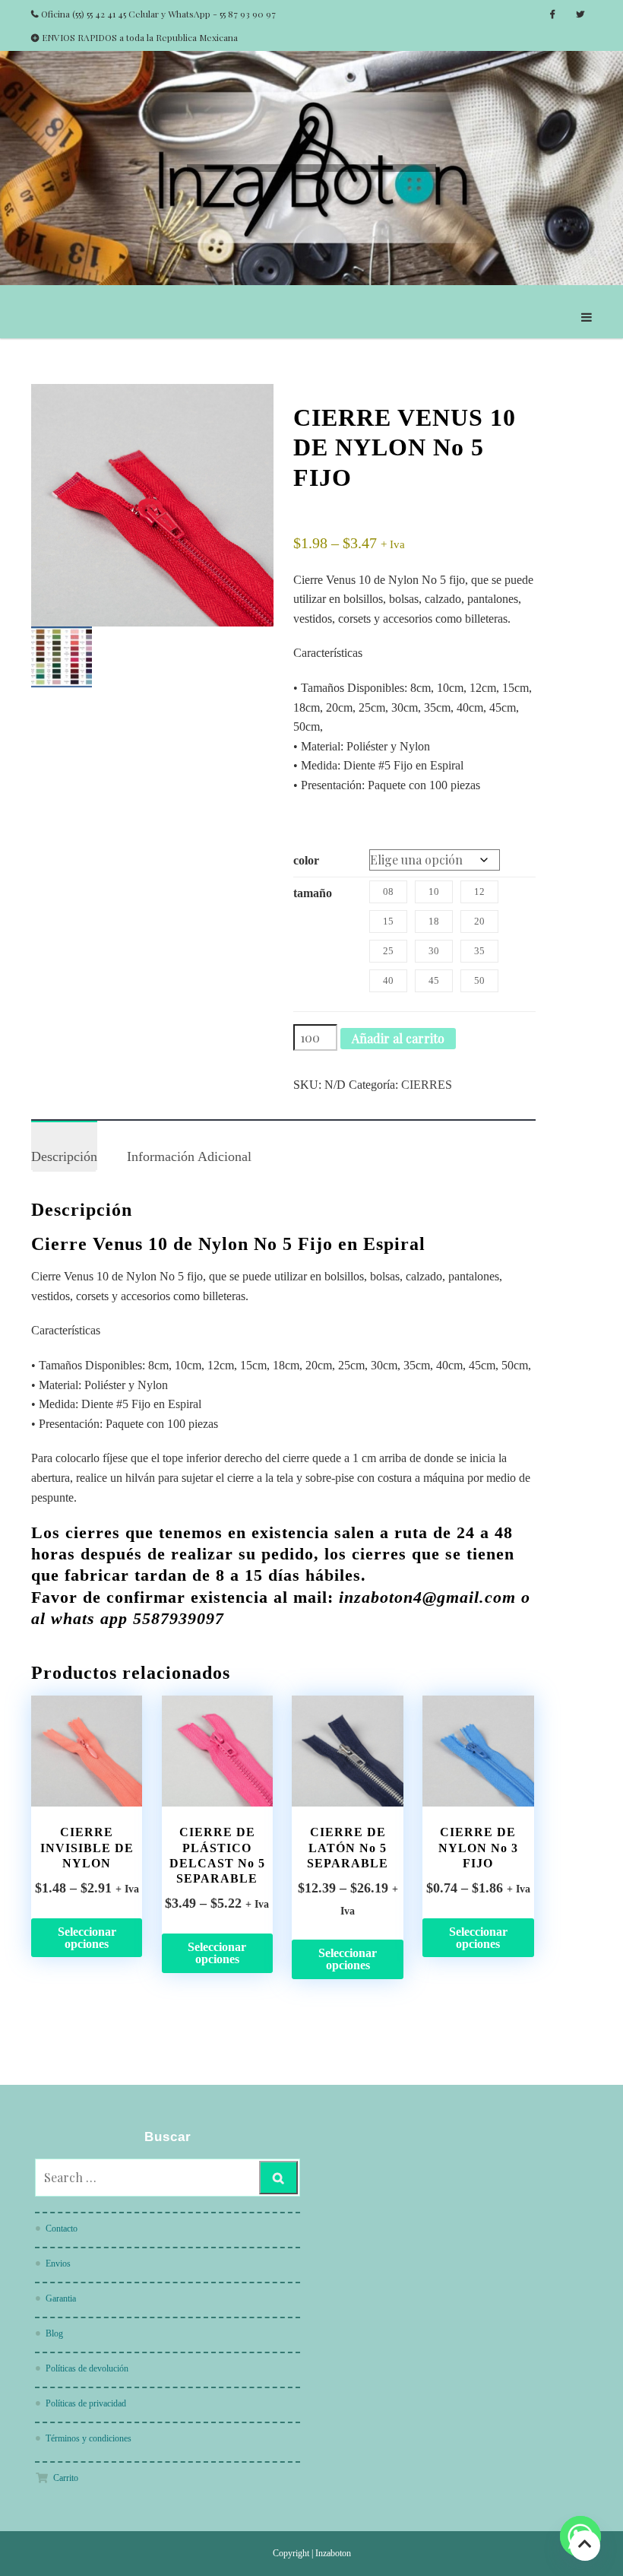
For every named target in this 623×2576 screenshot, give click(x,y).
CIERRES (427, 1085)
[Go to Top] (585, 2545)
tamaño (313, 893)
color (306, 860)
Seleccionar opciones (87, 1938)
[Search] (278, 2178)
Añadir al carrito (398, 1038)
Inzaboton (333, 2553)
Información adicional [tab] (189, 1156)
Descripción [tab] (64, 1156)
